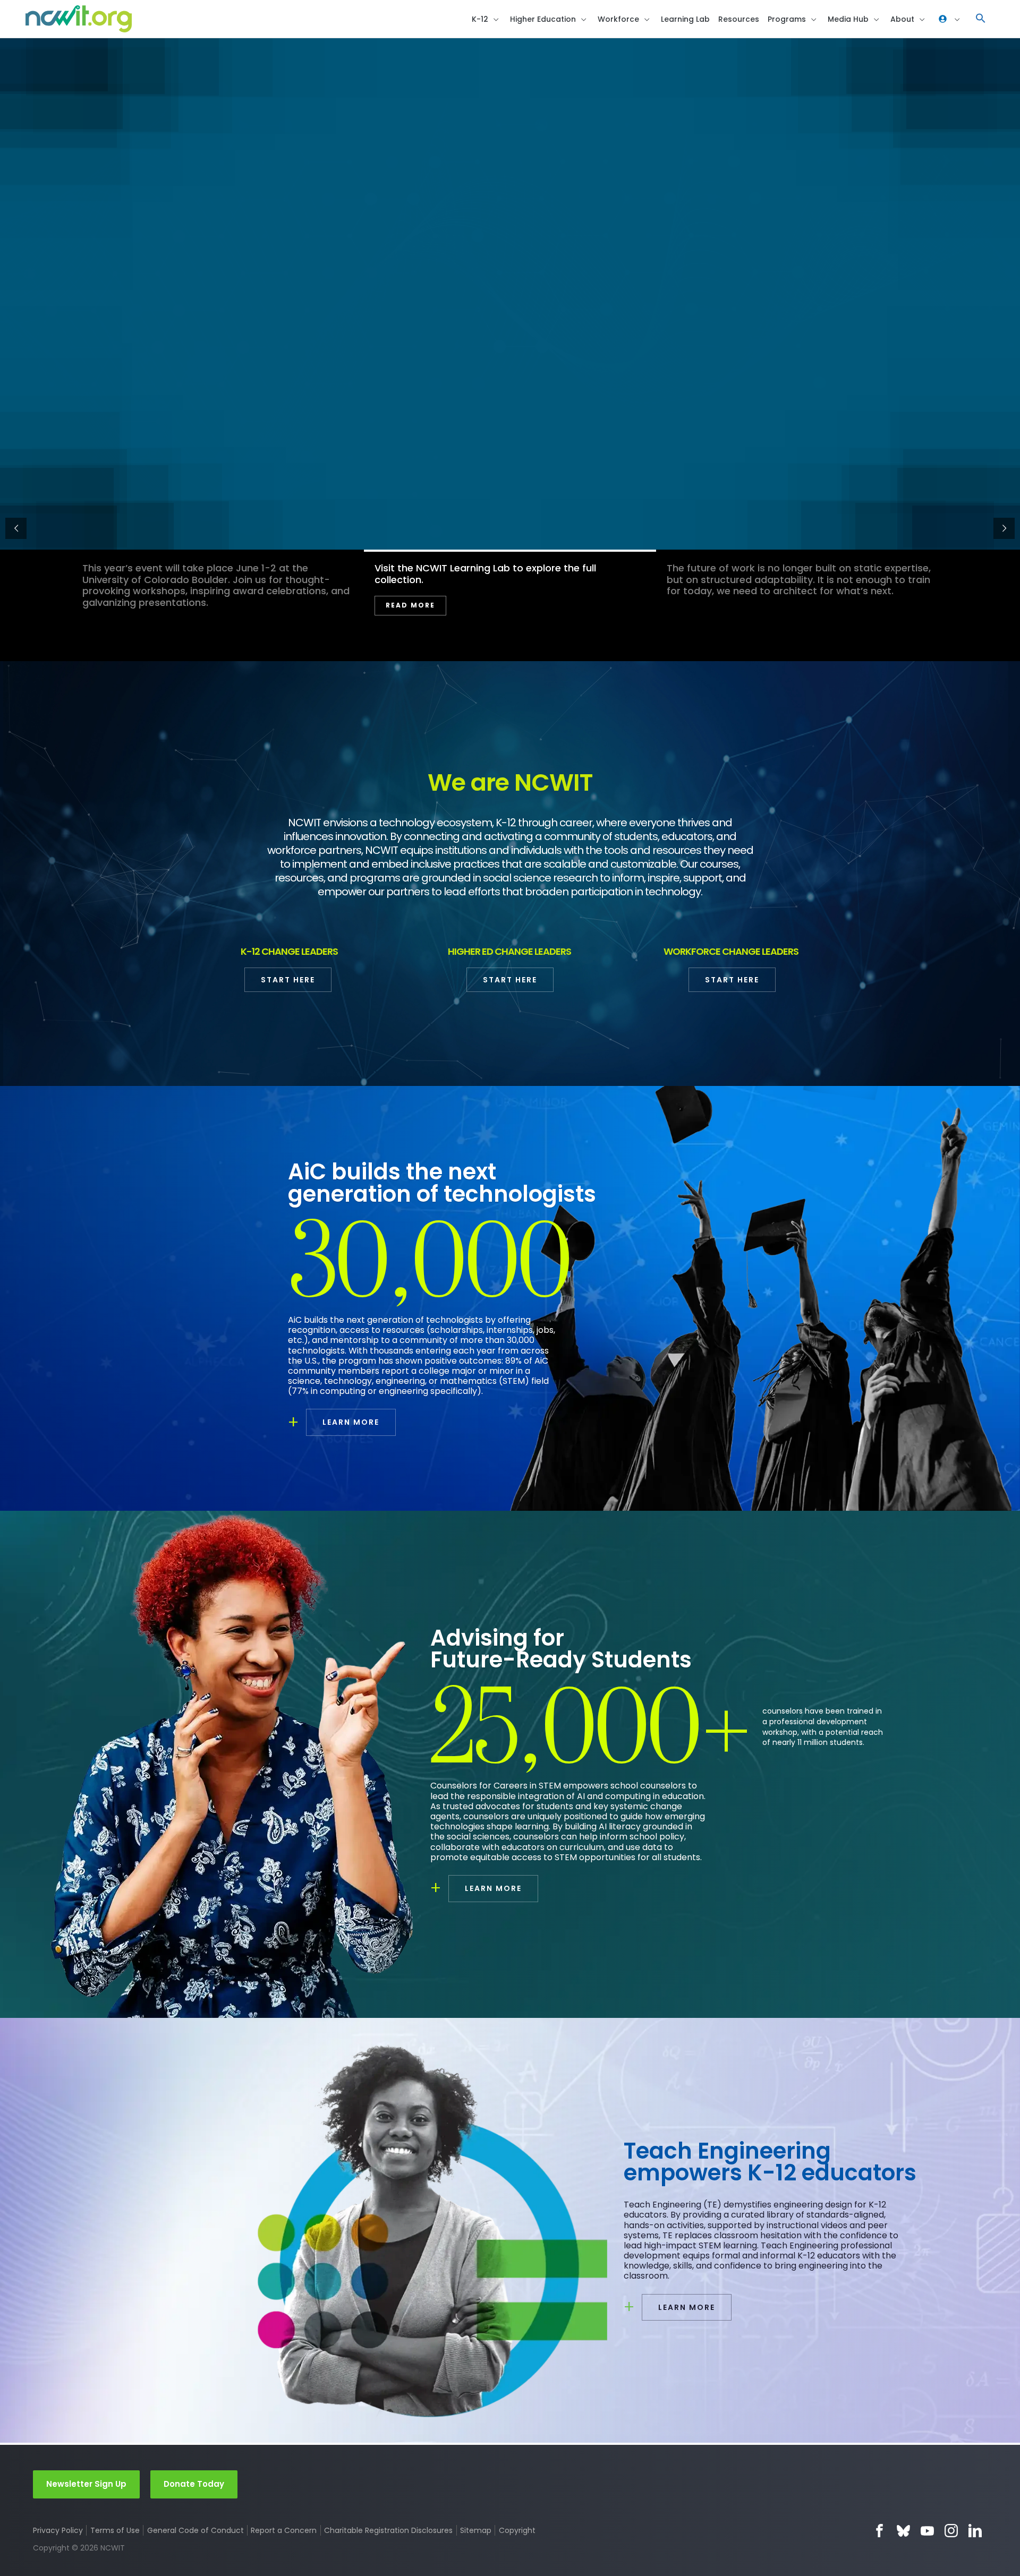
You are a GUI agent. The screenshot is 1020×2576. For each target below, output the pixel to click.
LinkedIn (975, 2531)
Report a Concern (284, 2530)
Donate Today (194, 2484)
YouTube (927, 2531)
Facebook (879, 2531)
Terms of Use (115, 2530)
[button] (981, 19)
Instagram (951, 2531)
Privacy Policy (58, 2530)
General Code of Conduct (195, 2530)
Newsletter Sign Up (86, 2484)
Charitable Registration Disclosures (388, 2530)
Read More (703, 617)
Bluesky (903, 2531)
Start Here (288, 980)
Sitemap (476, 2530)
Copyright (517, 2530)
